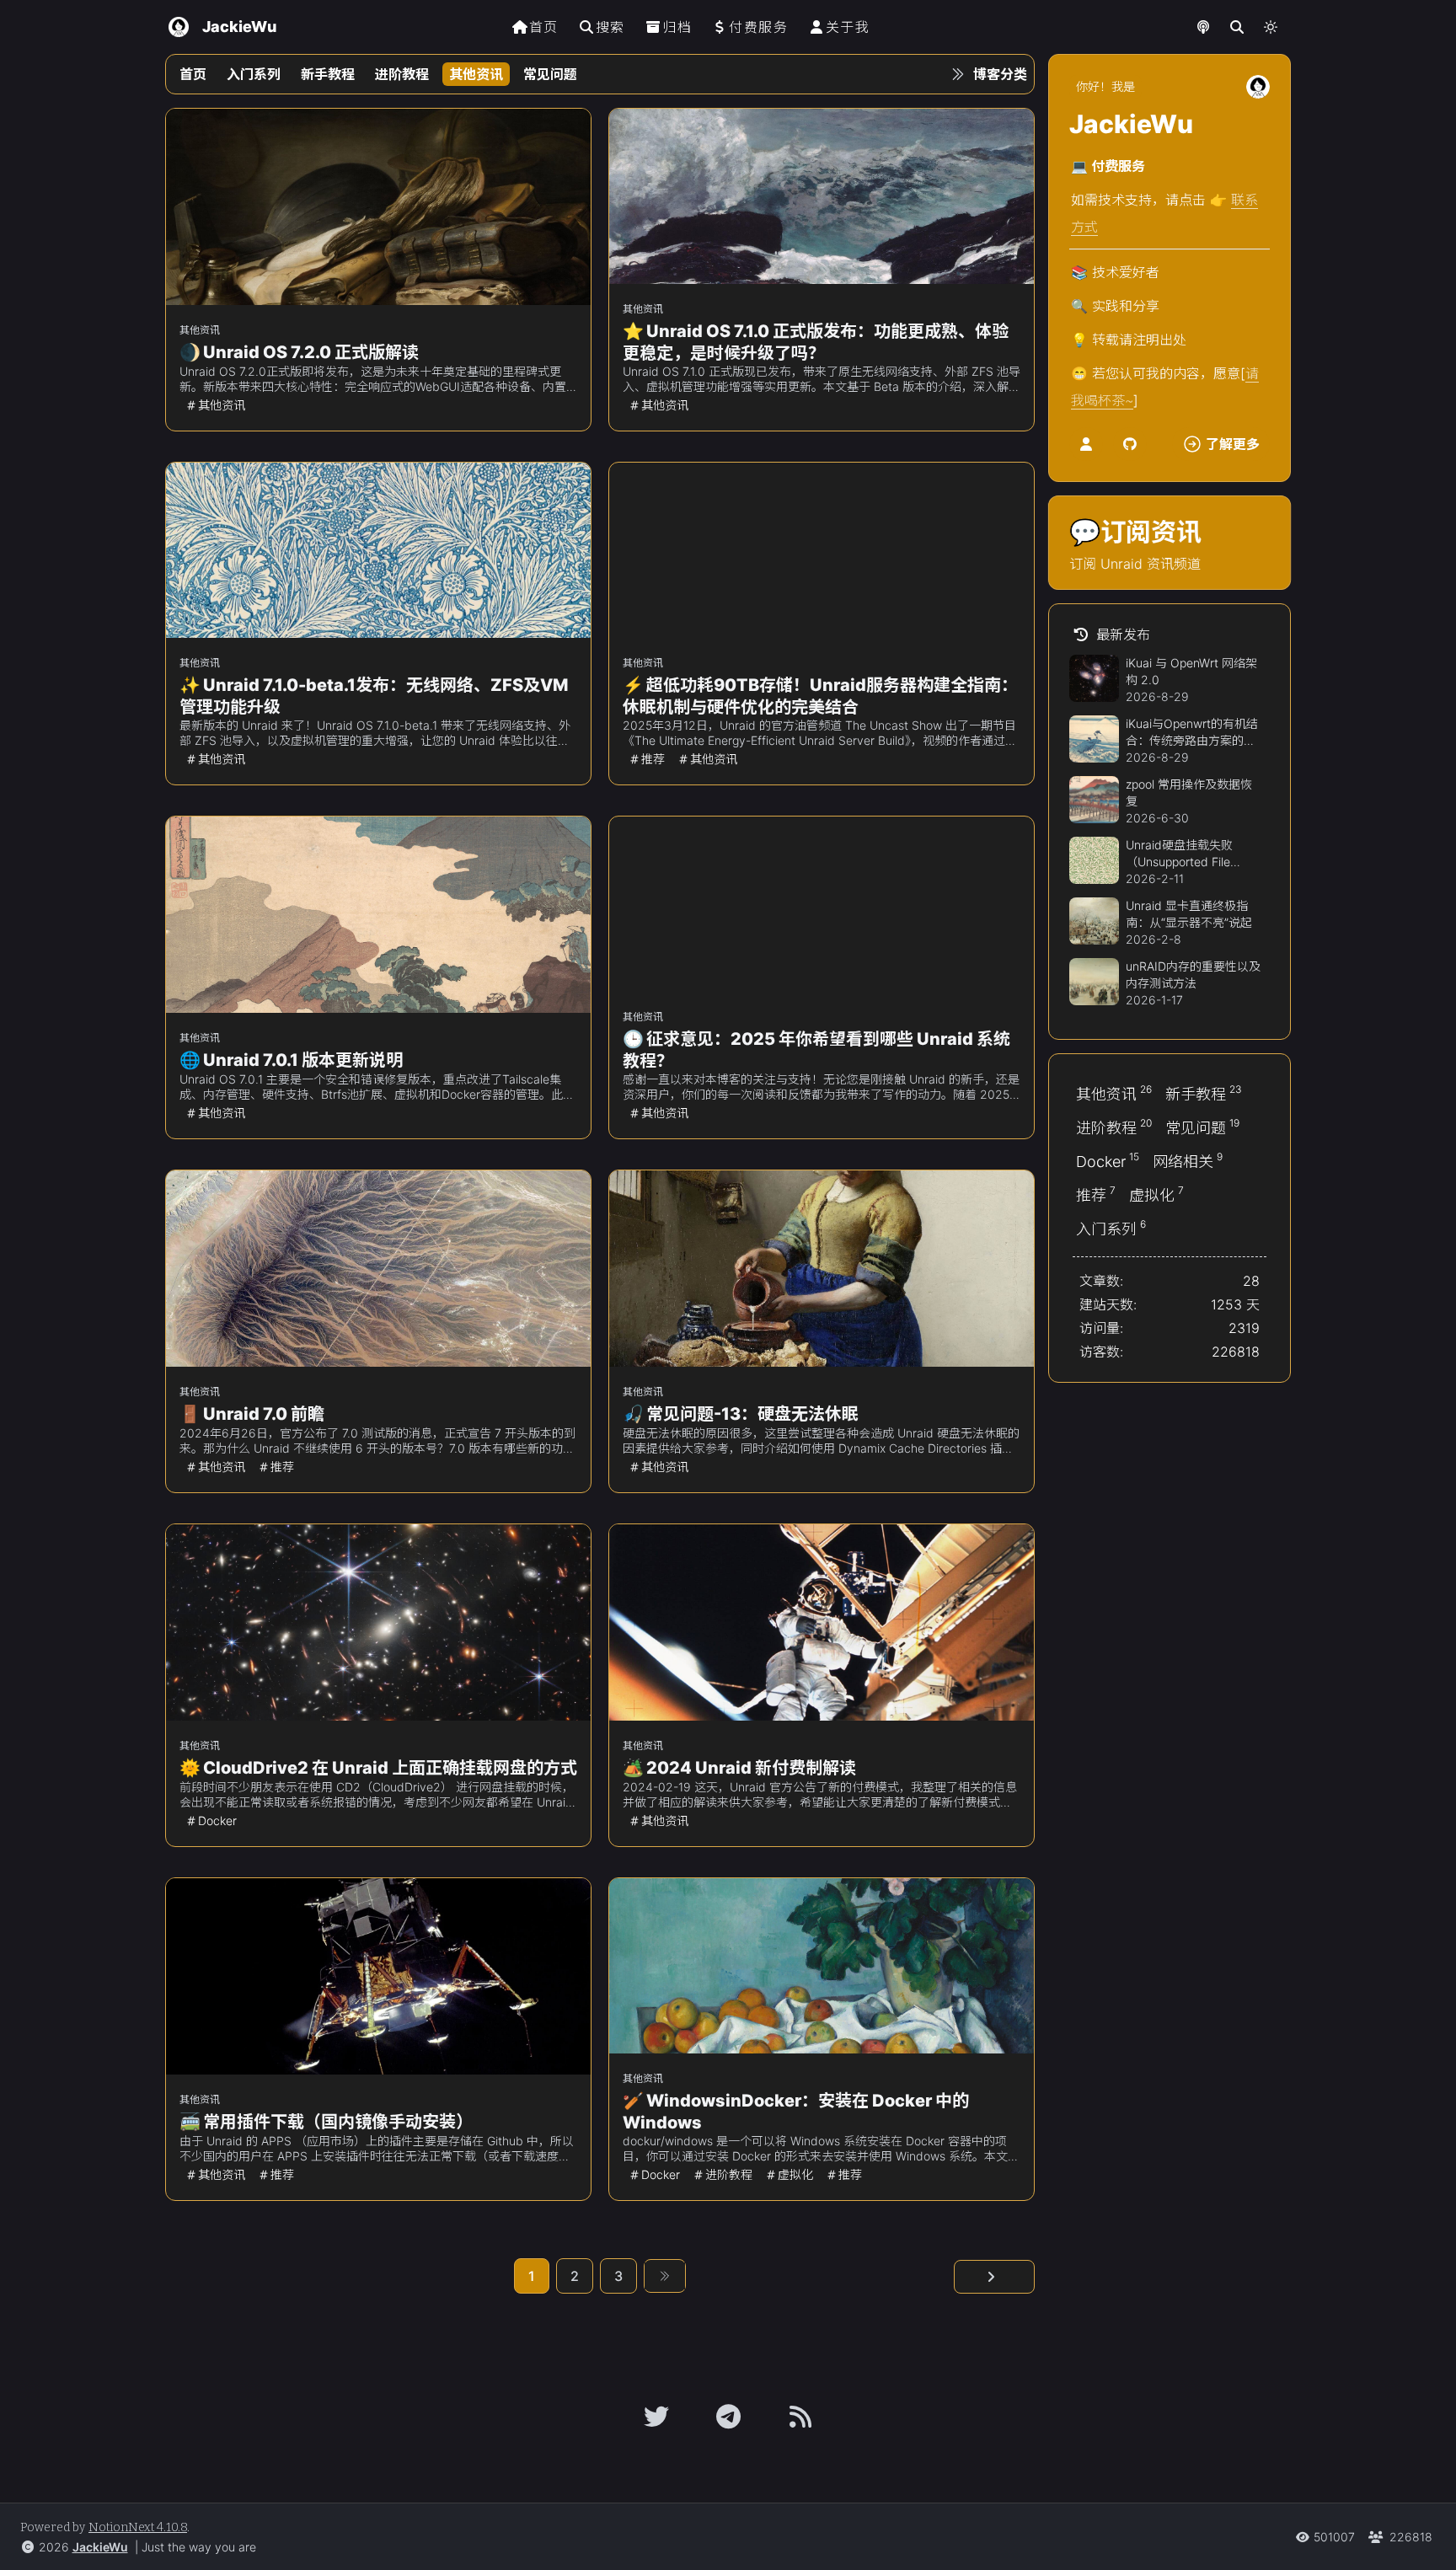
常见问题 (550, 74)
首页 (544, 27)
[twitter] (656, 2417)
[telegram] (728, 2417)
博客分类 (1000, 74)
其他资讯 (476, 74)
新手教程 (328, 74)
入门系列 (254, 74)
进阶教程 (402, 74)
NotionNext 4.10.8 (138, 2527)
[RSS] (800, 2417)
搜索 (610, 27)
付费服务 (758, 27)
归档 (677, 27)
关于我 (848, 27)
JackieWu (100, 2547)
